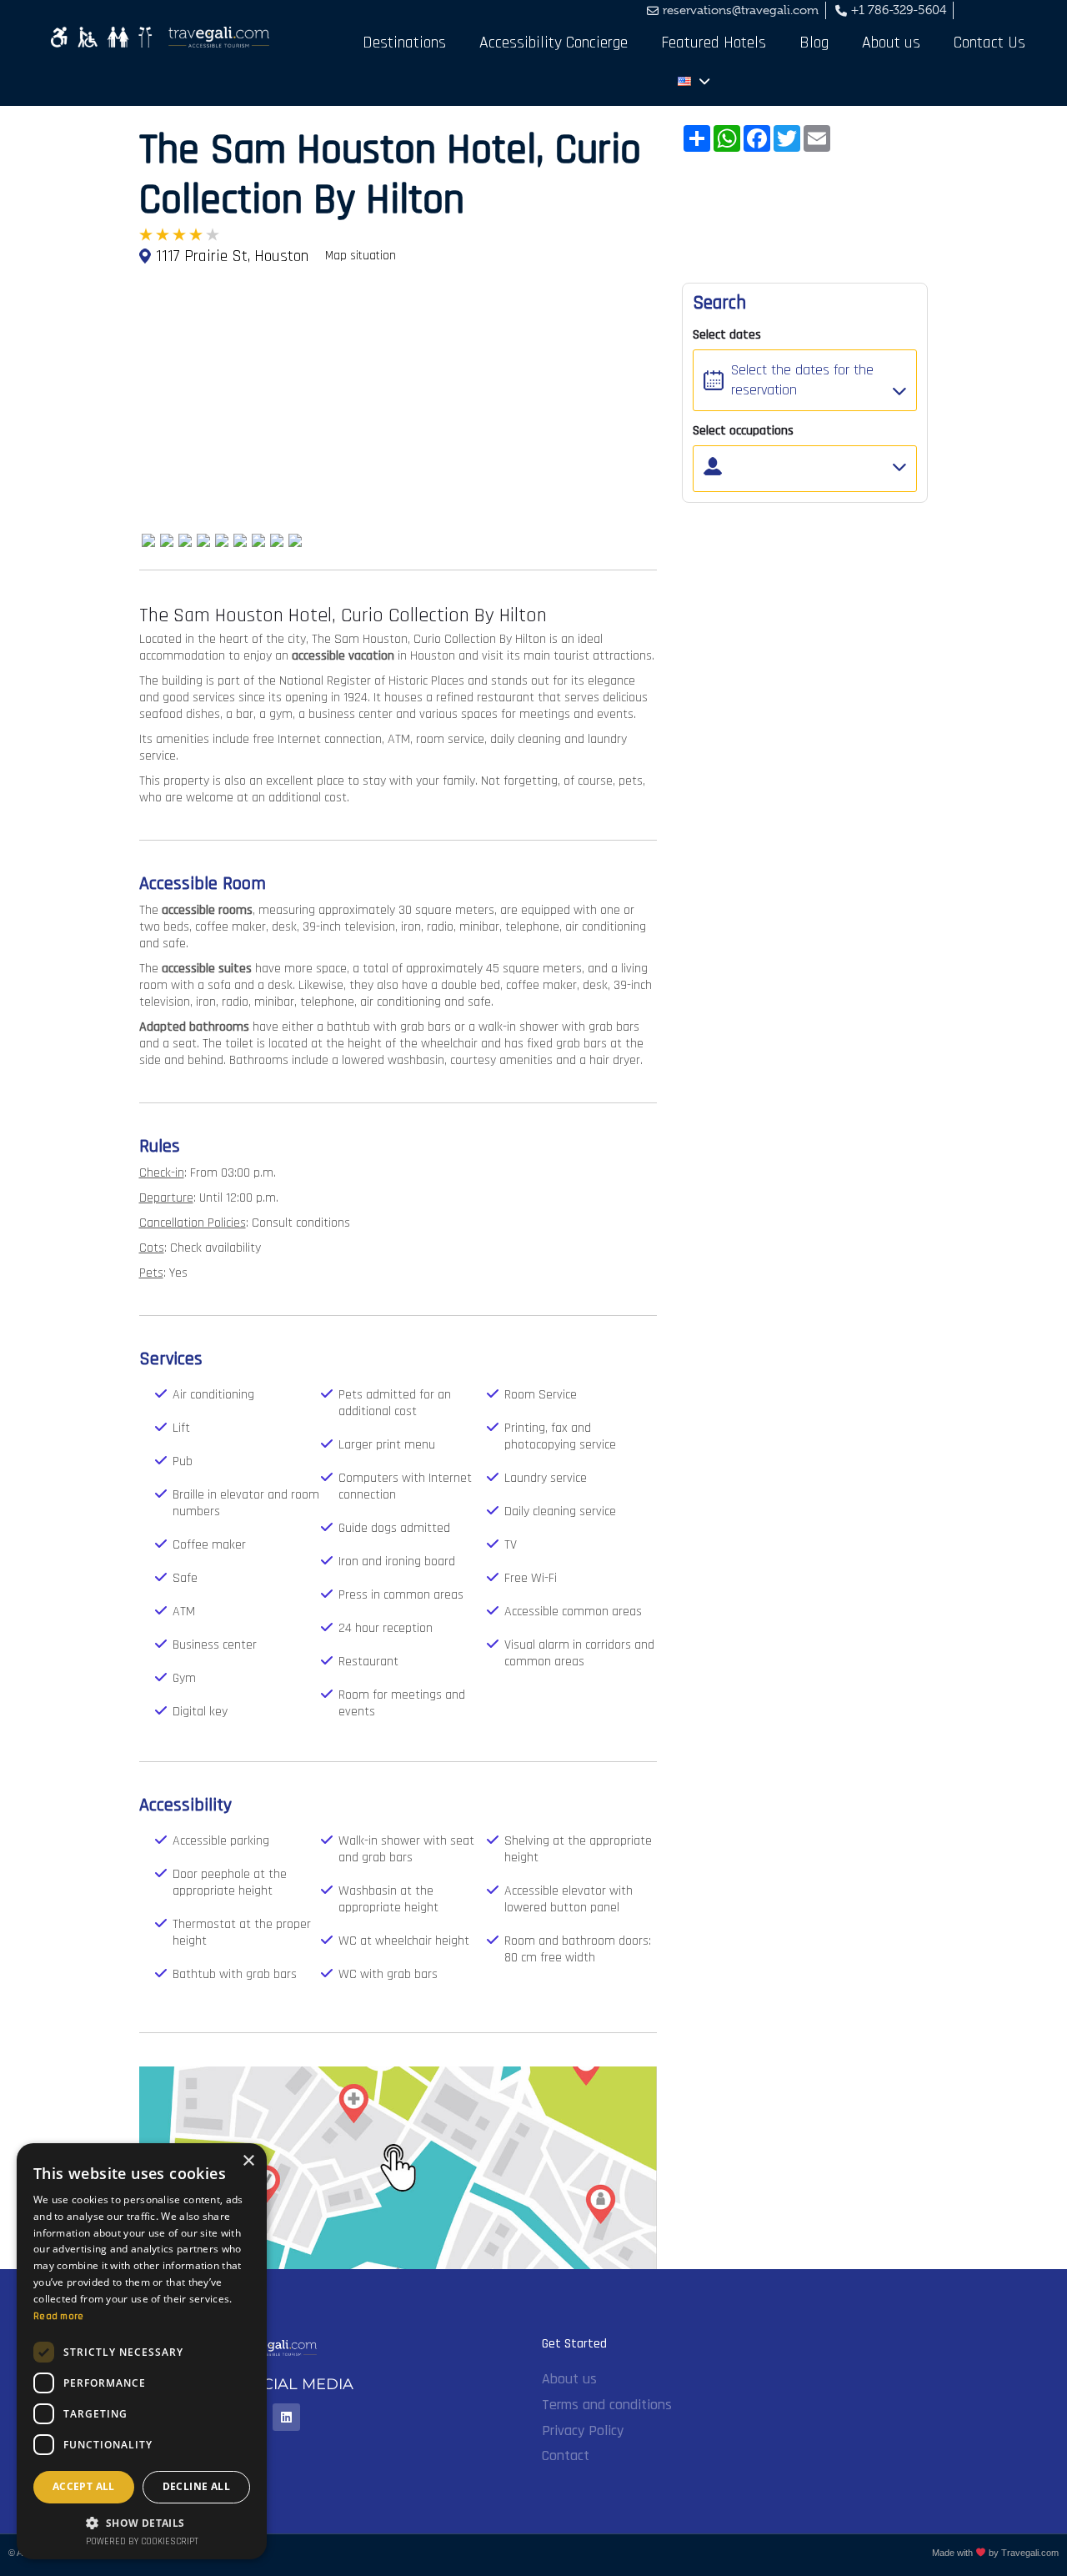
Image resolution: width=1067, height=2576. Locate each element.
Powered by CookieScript (142, 2542)
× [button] (248, 2161)
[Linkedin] (286, 2417)
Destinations (404, 43)
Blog (814, 43)
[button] (142, 2522)
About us (891, 43)
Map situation (361, 256)
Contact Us (989, 43)
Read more (59, 2316)
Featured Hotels (714, 43)
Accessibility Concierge (554, 43)
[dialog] (142, 2351)
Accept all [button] (84, 2486)
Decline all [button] (196, 2486)
